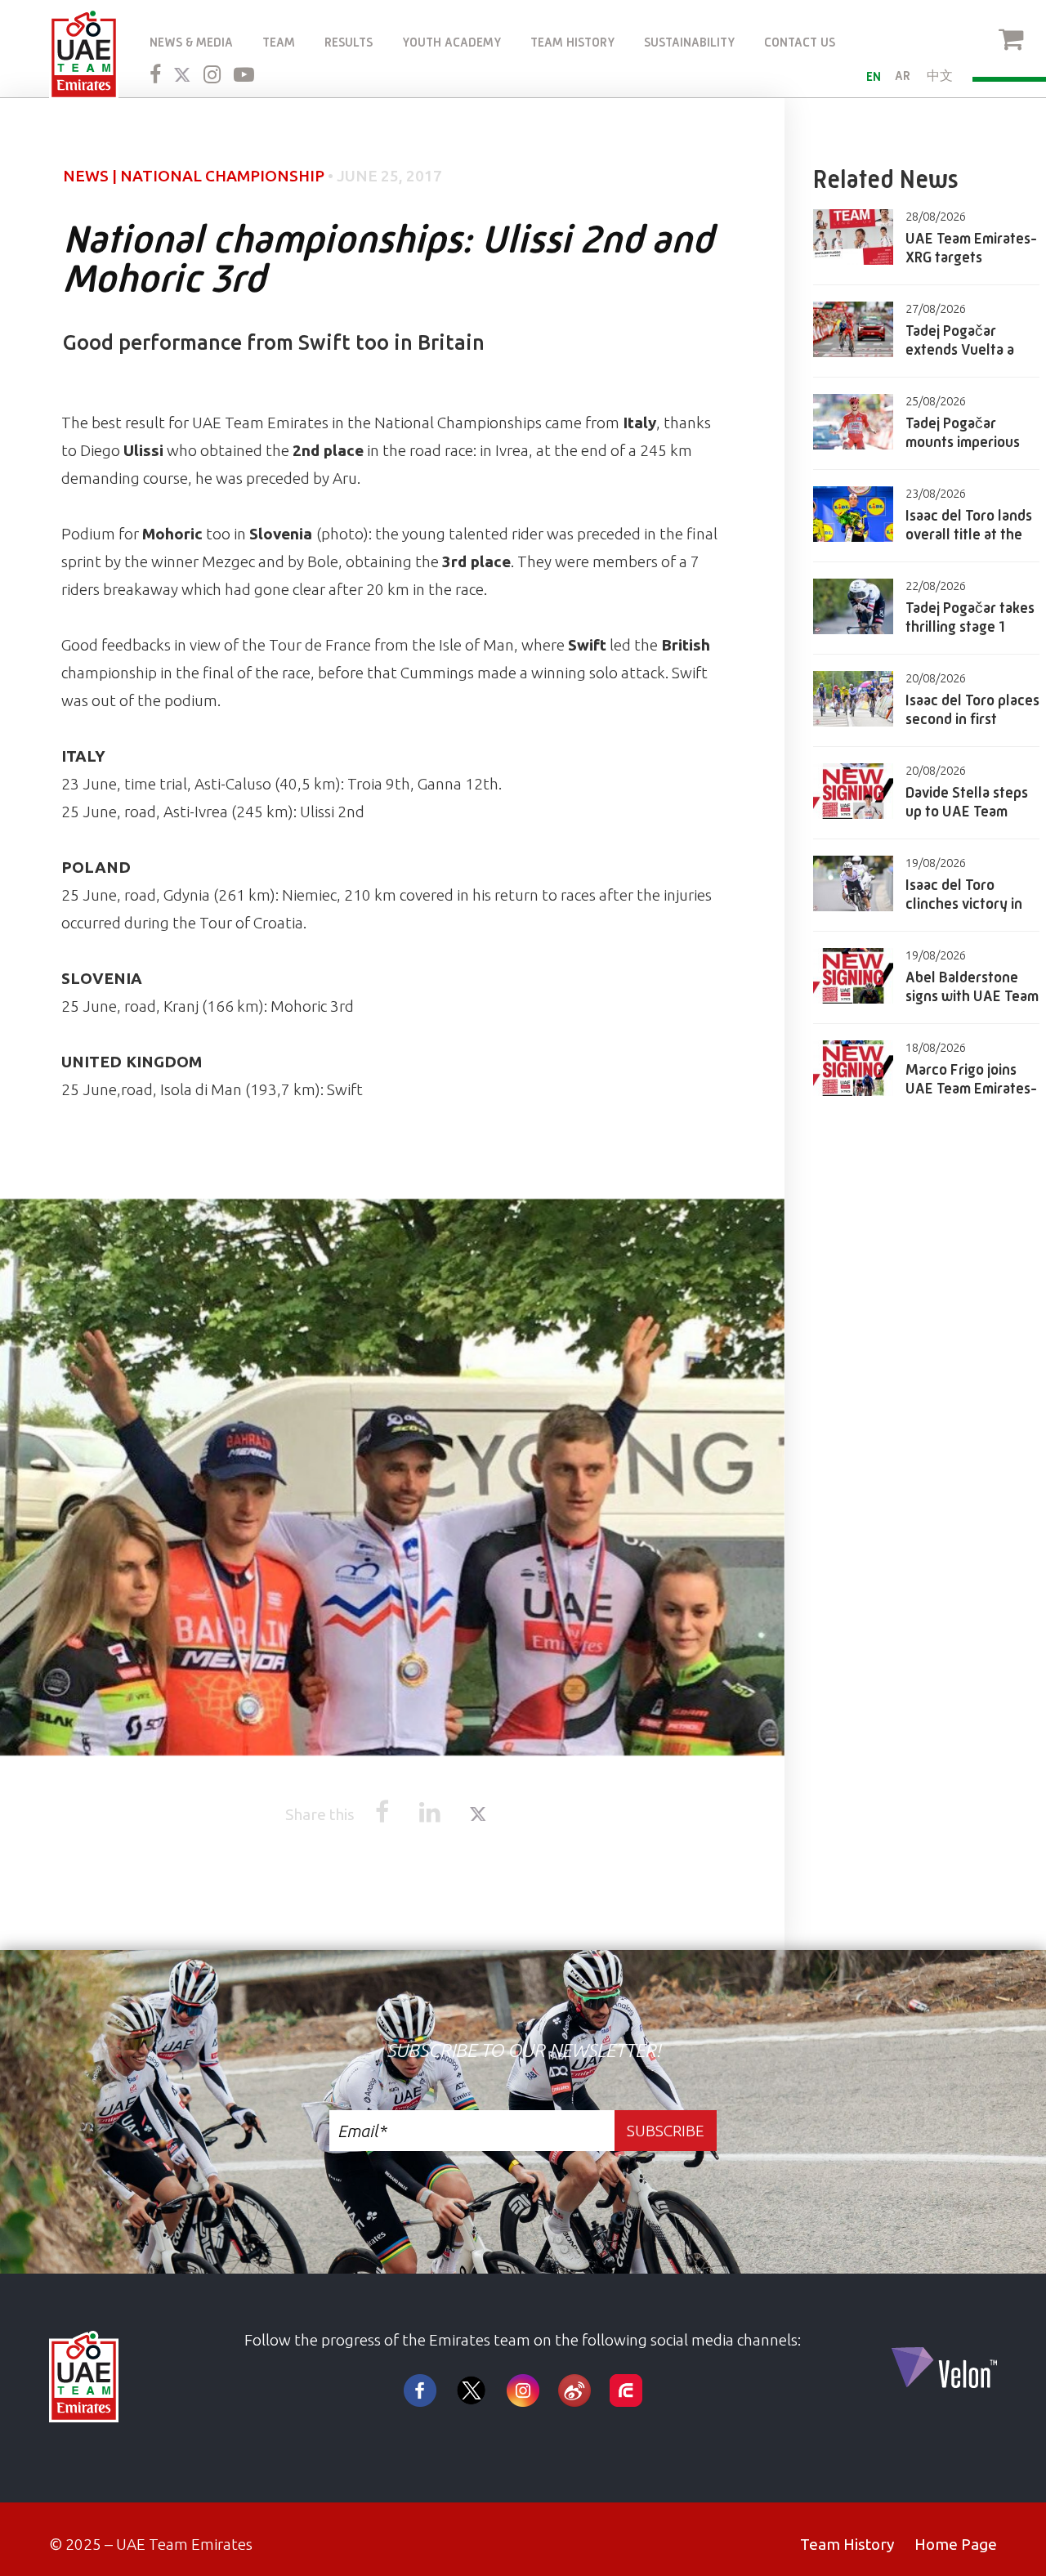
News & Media (191, 42)
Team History (572, 42)
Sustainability (689, 42)
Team (279, 42)
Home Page (956, 2544)
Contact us (800, 42)
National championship (222, 176)
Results (349, 42)
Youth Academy (451, 42)
